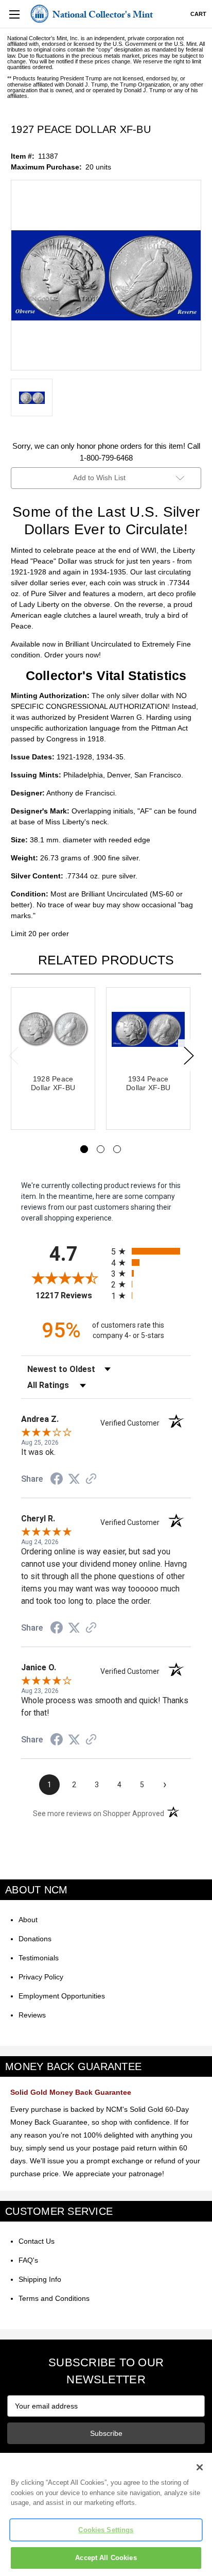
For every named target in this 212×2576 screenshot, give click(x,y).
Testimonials (39, 1958)
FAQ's (28, 2260)
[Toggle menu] (14, 14)
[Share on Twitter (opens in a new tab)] (74, 1479)
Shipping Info (40, 2279)
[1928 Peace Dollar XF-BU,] (53, 1029)
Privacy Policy (41, 1977)
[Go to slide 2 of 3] (101, 1149)
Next (188, 1055)
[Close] (200, 2467)
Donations (35, 1939)
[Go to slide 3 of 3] (117, 1149)
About (28, 1920)
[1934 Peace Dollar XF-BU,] (148, 1029)
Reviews (32, 2015)
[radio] (151, 1251)
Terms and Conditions (54, 2298)
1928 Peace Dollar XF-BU (53, 1083)
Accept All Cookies (106, 2558)
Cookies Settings (106, 2530)
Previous (13, 1055)
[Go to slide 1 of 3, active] (84, 1149)
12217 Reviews (71, 1295)
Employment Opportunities (62, 1996)
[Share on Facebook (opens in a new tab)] (57, 1480)
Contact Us (37, 2241)
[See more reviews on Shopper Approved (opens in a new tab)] (91, 1480)
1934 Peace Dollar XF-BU (148, 1083)
